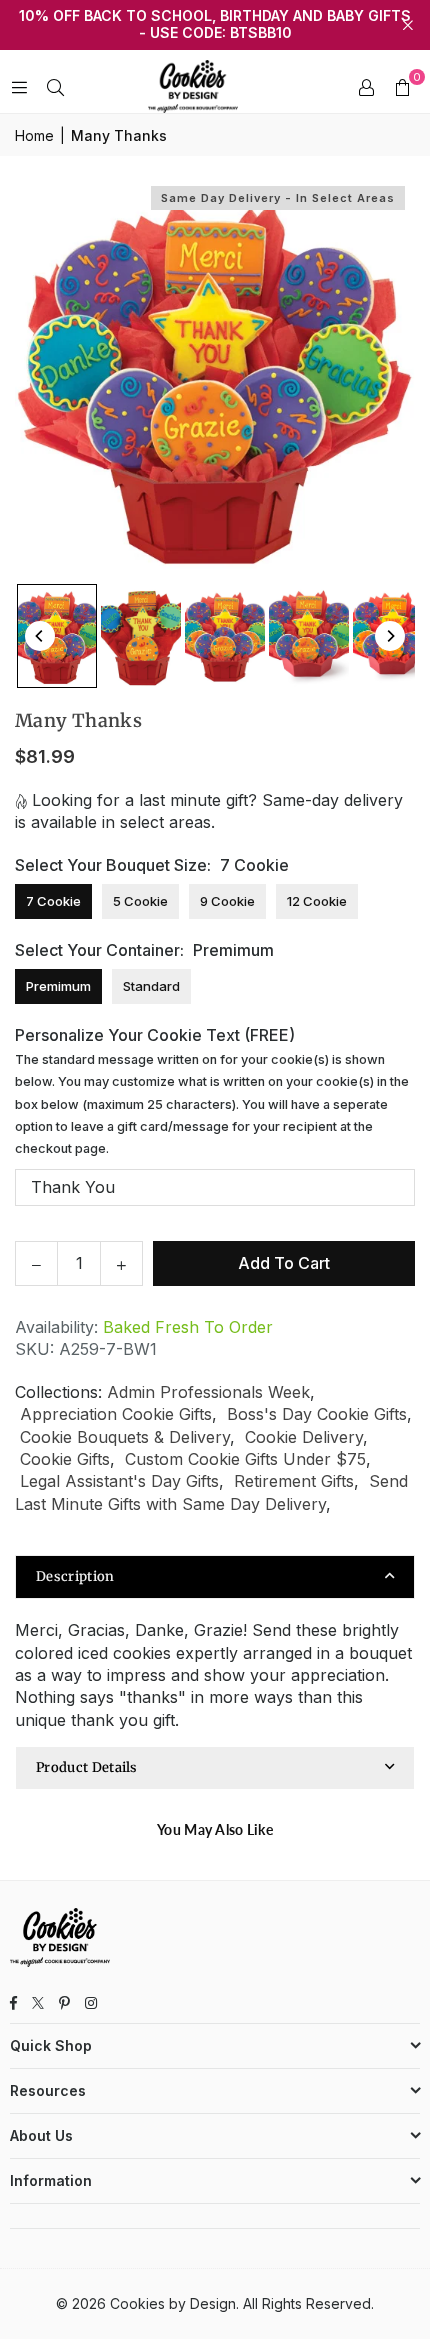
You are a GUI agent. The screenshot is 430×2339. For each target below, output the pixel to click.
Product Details (87, 1767)
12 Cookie (317, 901)
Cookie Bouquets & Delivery (125, 1437)
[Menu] (19, 87)
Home (34, 135)
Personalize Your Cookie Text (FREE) (212, 1090)
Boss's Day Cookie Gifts (317, 1414)
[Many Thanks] (309, 636)
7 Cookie (53, 901)
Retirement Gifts (294, 1481)
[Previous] (40, 636)
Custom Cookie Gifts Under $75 (245, 1459)
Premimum (58, 986)
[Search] (55, 87)
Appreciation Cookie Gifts (116, 1414)
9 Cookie (227, 901)
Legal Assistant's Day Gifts (119, 1481)
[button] (402, 87)
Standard (151, 986)
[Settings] (366, 87)
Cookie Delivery (304, 1437)
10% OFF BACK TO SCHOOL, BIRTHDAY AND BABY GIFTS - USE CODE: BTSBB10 (215, 24)
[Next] (390, 636)
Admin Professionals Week (208, 1392)
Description (75, 1576)
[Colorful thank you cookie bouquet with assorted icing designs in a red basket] (225, 636)
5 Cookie (140, 901)
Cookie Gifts (65, 1459)
